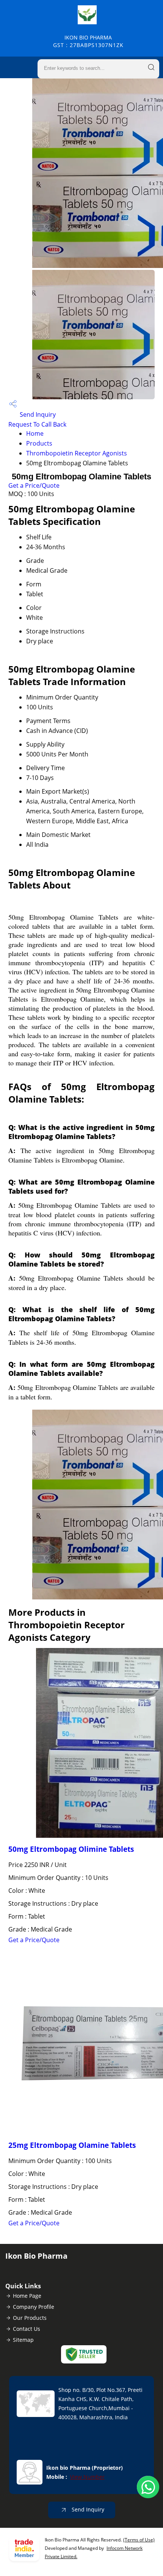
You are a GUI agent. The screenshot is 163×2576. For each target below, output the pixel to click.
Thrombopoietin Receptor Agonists (77, 453)
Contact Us (27, 2329)
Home (35, 433)
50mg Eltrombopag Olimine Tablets (71, 1849)
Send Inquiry (37, 414)
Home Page (27, 2296)
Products (39, 443)
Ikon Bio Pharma (88, 41)
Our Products (30, 2318)
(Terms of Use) (139, 2540)
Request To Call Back (37, 424)
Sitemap (23, 2340)
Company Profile (34, 2307)
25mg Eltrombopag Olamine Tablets (72, 2145)
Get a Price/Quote (34, 485)
